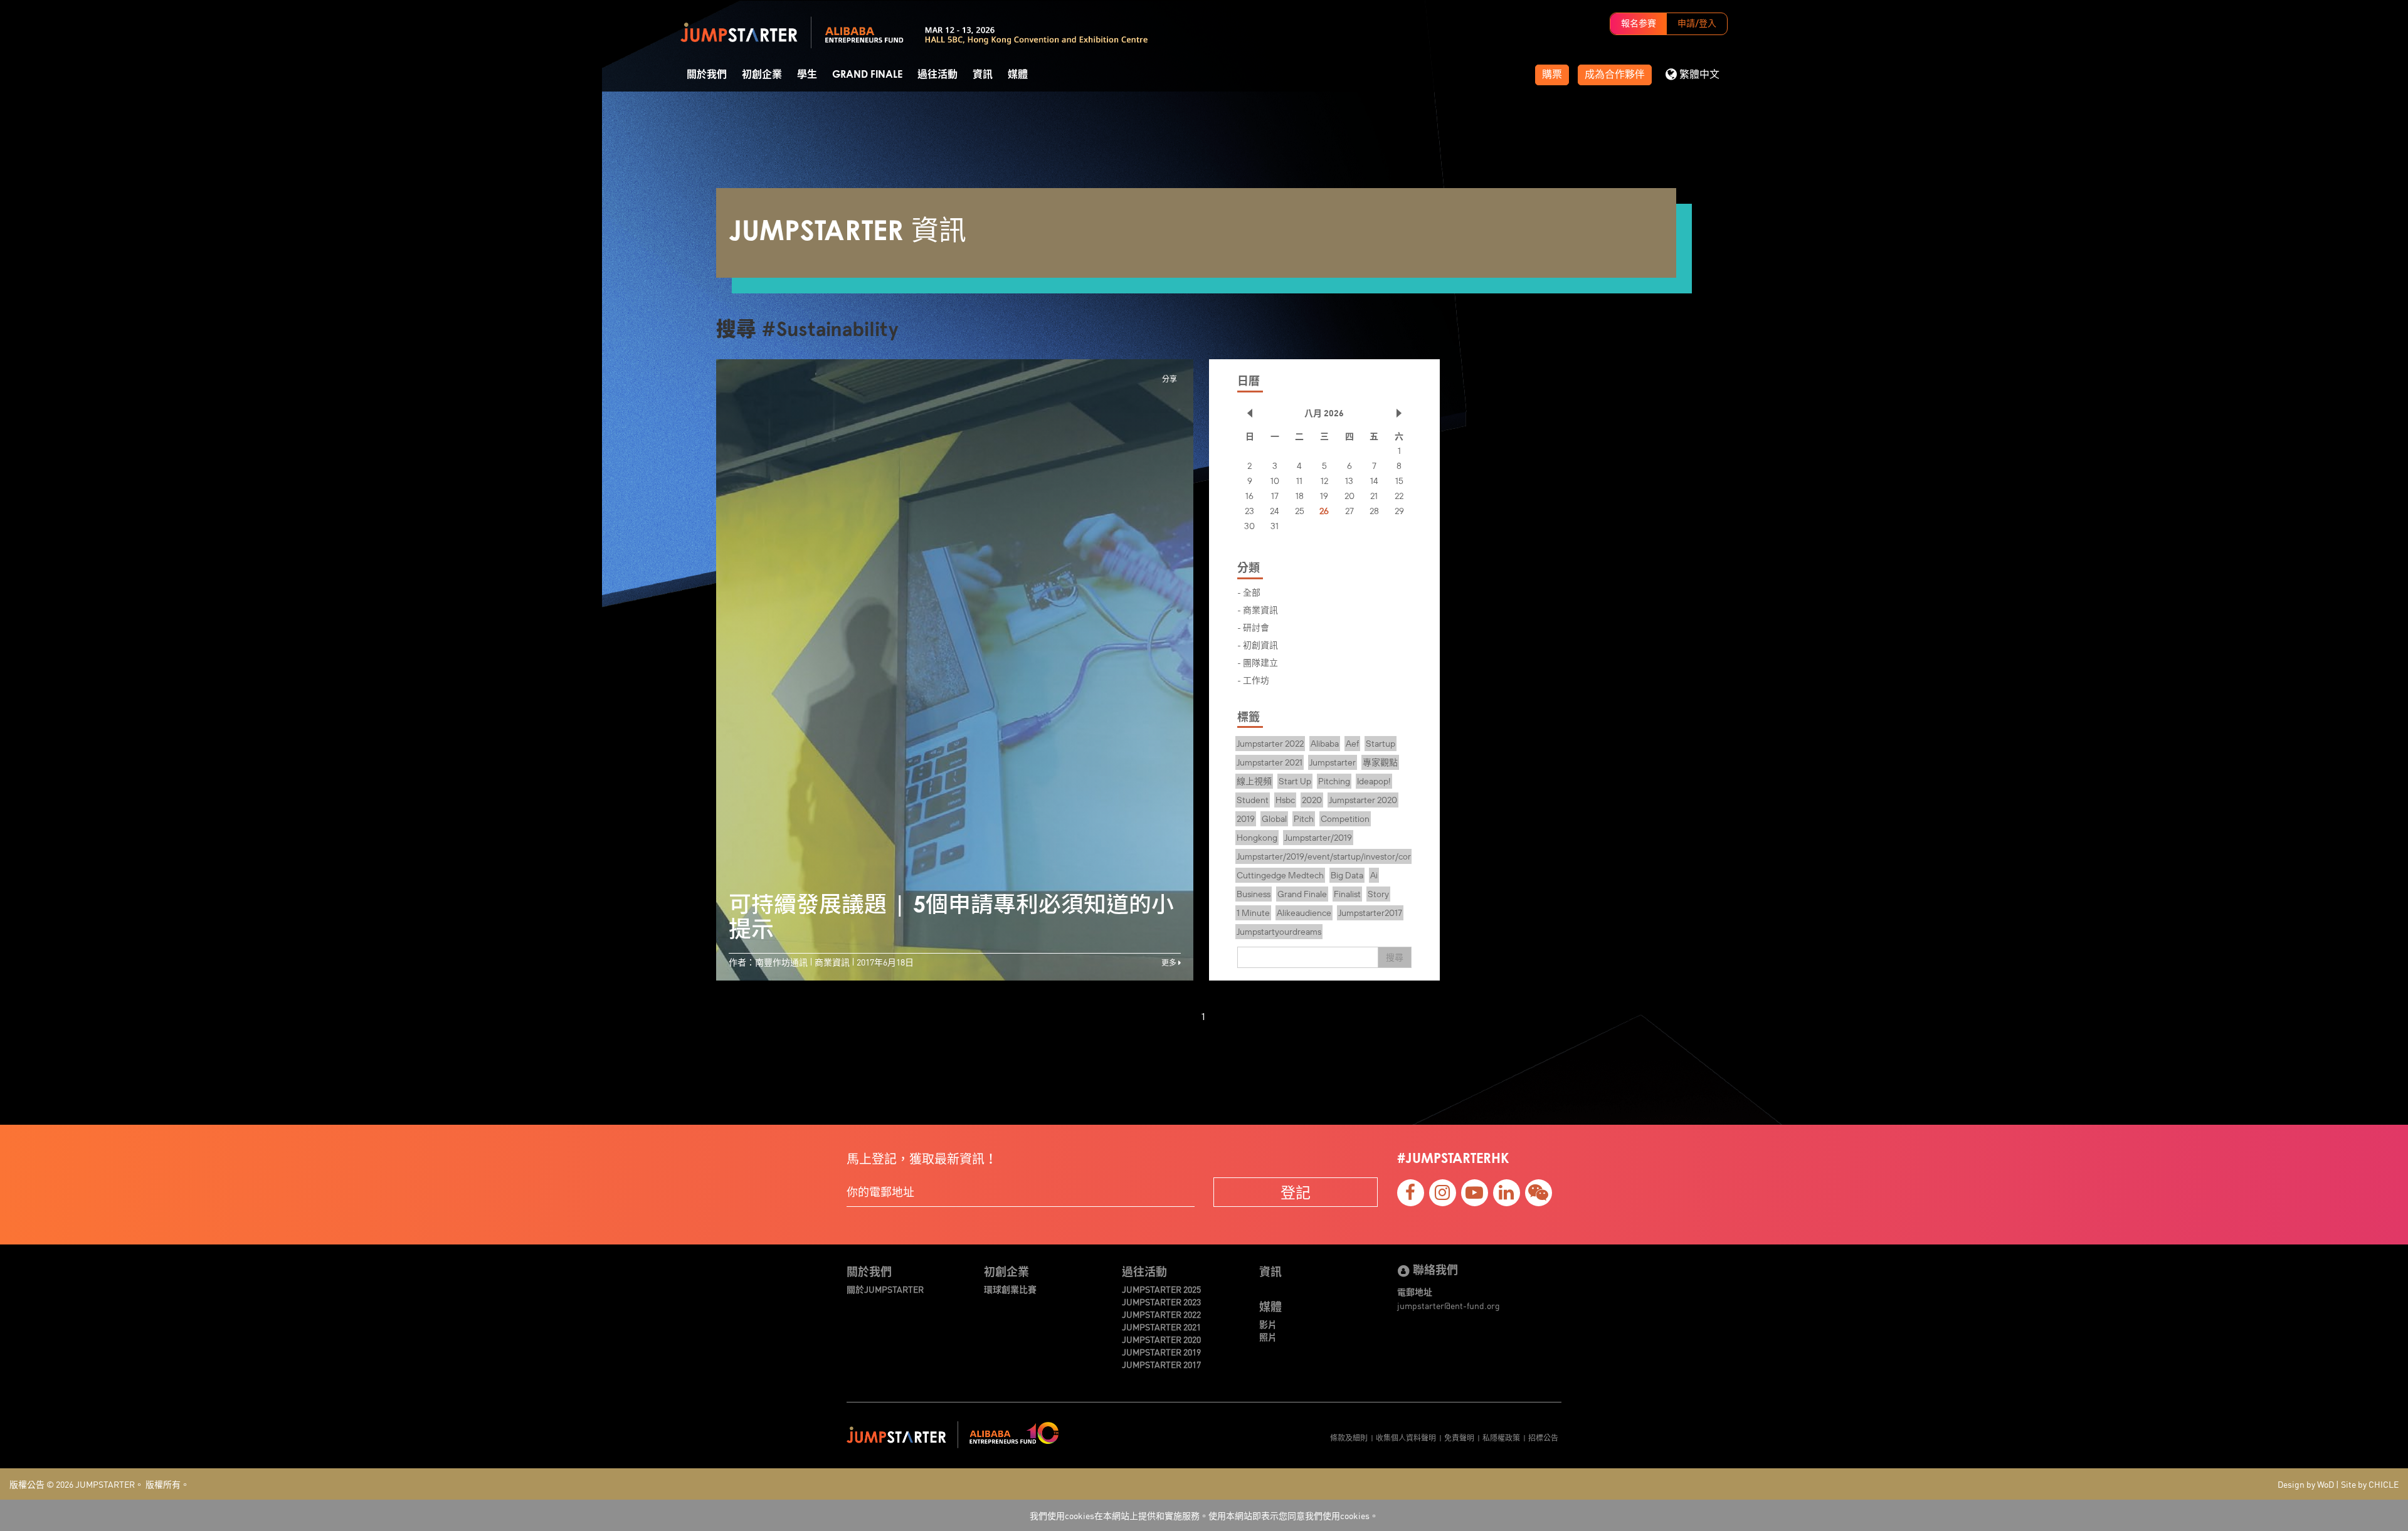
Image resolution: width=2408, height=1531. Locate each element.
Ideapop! (1374, 781)
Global (1274, 819)
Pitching (1334, 781)
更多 (1170, 962)
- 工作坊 (1253, 680)
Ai (1374, 875)
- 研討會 (1253, 627)
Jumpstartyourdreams (1279, 932)
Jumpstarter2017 (1370, 913)
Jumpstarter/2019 (1318, 838)
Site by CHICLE (2370, 1484)
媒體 (1018, 75)
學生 (807, 75)
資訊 (983, 75)
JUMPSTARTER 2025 (1161, 1289)
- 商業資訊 (1258, 609)
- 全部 (1249, 592)
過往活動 (937, 75)
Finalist (1347, 894)
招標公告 (1543, 1437)
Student (1253, 800)
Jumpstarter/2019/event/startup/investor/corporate (1337, 856)
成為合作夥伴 (1615, 75)
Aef (1352, 744)
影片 (1268, 1324)
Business (1254, 894)
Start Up (1295, 781)
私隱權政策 (1501, 1437)
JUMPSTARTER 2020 (1161, 1339)
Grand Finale (867, 75)
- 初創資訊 (1258, 644)
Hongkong (1257, 838)
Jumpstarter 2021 (1270, 762)
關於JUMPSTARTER (885, 1289)
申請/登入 (1697, 24)
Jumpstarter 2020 (1363, 800)
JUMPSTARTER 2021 (1161, 1327)
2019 (1246, 819)
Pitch (1304, 819)
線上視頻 (1254, 781)
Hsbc (1285, 800)
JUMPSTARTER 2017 (1161, 1364)
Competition (1345, 819)
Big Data (1347, 875)
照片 (1268, 1337)
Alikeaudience (1304, 913)
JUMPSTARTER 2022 (1161, 1314)
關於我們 (707, 75)
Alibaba (1325, 744)
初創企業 (762, 75)
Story (1378, 894)
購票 (1552, 75)
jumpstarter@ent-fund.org (1449, 1305)
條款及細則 (1349, 1437)
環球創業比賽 (1010, 1289)
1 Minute (1253, 913)
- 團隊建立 (1258, 662)
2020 (1312, 800)
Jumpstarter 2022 (1270, 744)
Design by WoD (2306, 1484)
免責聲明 (1459, 1437)
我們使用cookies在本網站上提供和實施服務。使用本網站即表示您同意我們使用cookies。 (1204, 1515)
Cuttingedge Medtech (1280, 875)
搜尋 (1395, 957)
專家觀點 (1380, 762)
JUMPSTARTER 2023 (1161, 1302)
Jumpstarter (1333, 762)
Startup (1381, 744)
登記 (1296, 1192)
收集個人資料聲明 (1406, 1437)
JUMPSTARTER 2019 (1161, 1352)
